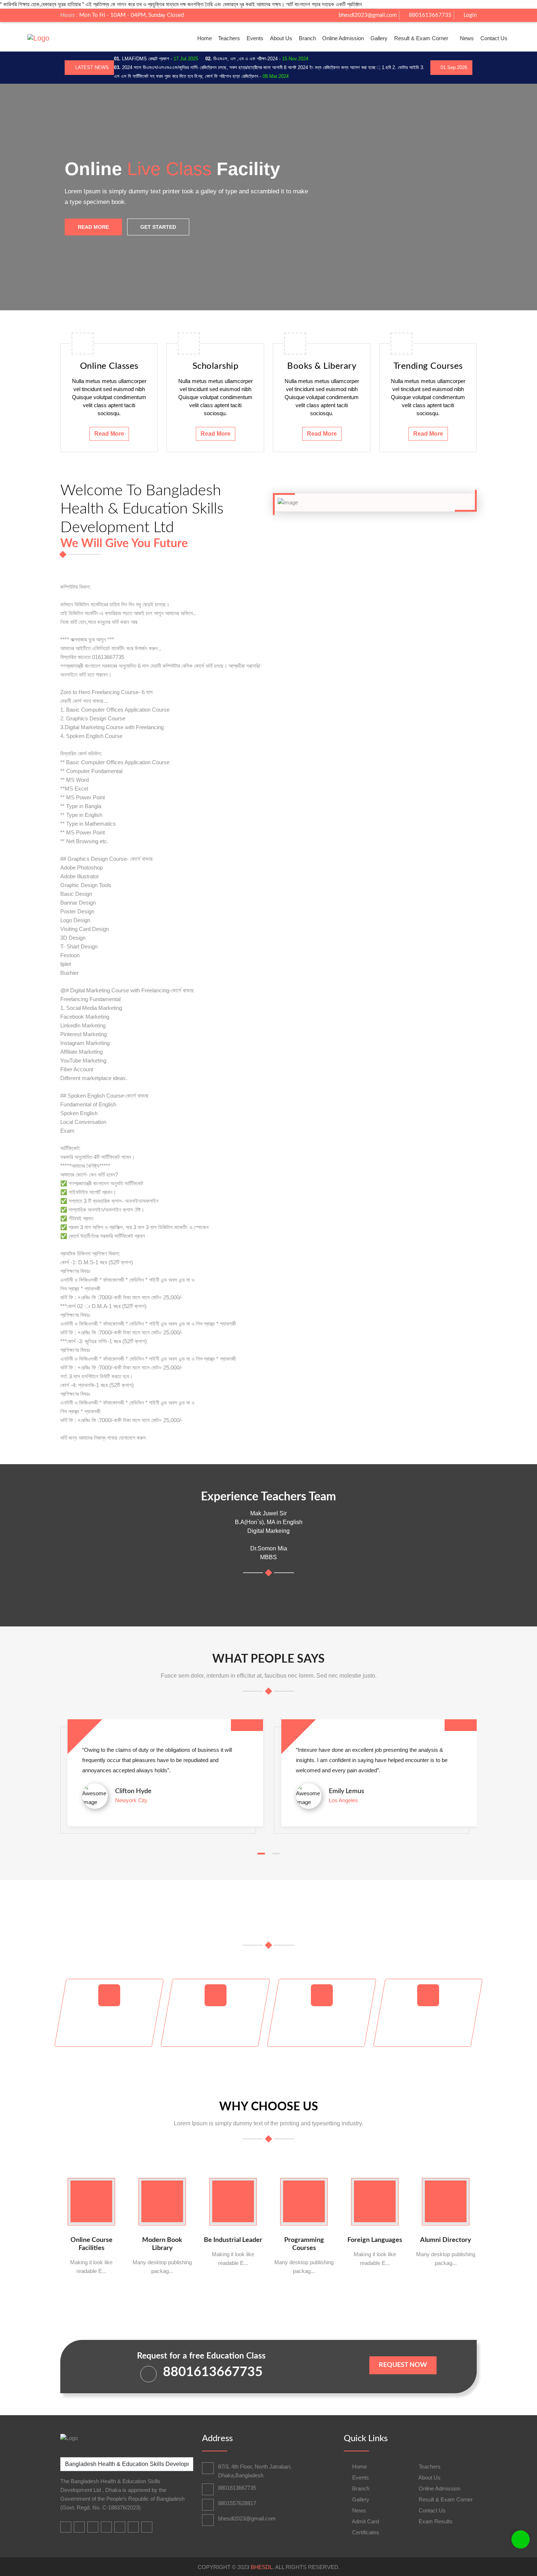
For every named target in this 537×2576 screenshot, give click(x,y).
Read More (109, 434)
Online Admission (343, 38)
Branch (307, 38)
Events (255, 38)
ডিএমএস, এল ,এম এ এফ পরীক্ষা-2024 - (257, 59)
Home (205, 38)
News (467, 38)
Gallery (379, 38)
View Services (98, 249)
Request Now (403, 2365)
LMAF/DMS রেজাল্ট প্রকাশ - (156, 59)
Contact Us (494, 38)
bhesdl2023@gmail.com (367, 15)
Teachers (229, 38)
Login (469, 15)
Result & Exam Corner (421, 38)
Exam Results (435, 2521)
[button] (261, 1854)
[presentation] (24, 197)
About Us (281, 38)
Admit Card (365, 2521)
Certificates (365, 2532)
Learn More (166, 249)
